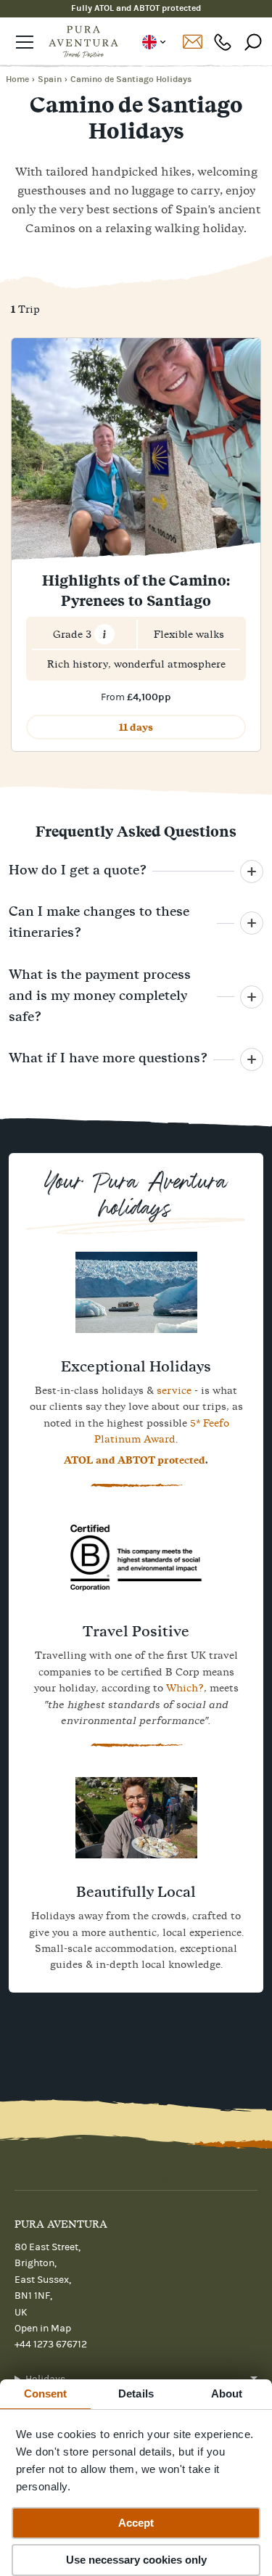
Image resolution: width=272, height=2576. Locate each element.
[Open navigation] (25, 42)
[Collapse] (252, 871)
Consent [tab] (46, 2394)
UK (153, 42)
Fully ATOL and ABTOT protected (136, 8)
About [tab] (227, 2394)
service (174, 1390)
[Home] (83, 42)
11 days (136, 727)
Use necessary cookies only (136, 2560)
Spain (50, 79)
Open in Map (43, 2329)
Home (17, 79)
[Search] (253, 42)
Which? (185, 1688)
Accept (136, 2523)
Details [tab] (136, 2394)
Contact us (192, 42)
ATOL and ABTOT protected (135, 1460)
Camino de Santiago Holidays (131, 79)
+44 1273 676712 (223, 42)
